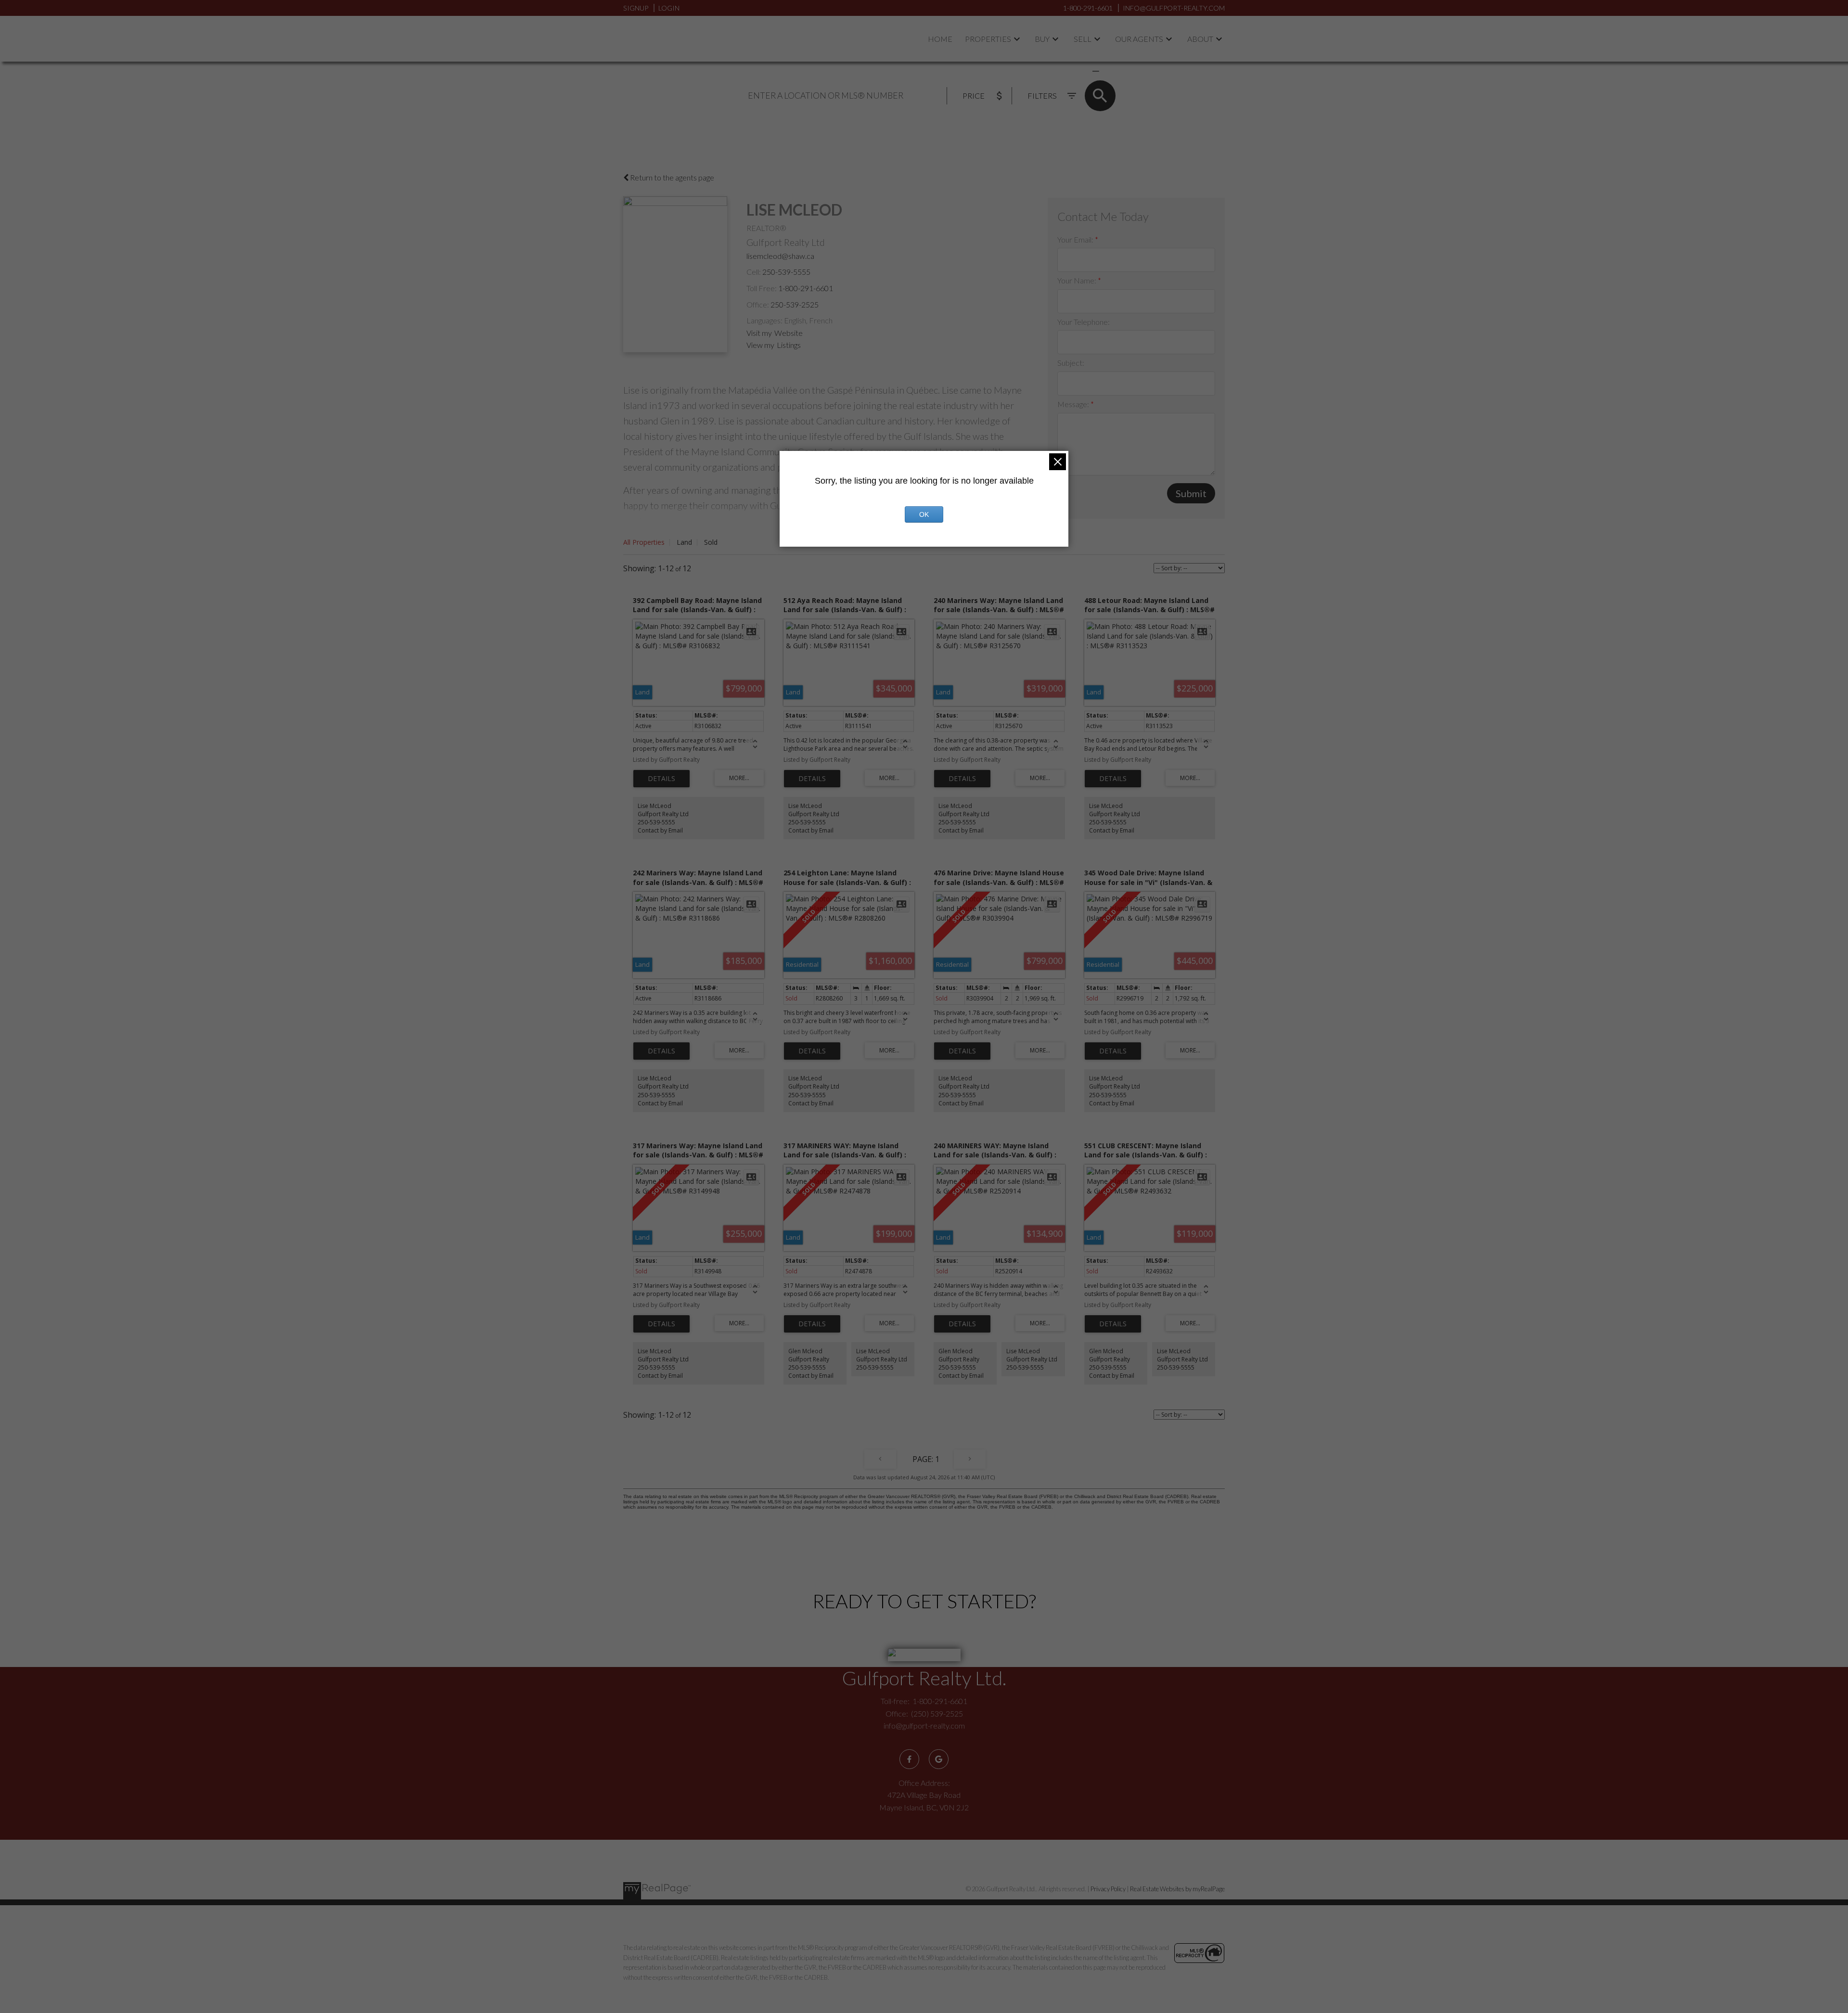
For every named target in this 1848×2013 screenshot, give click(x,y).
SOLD (1110, 71)
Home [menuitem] (940, 39)
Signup (636, 8)
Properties (988, 39)
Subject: (1071, 363)
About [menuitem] (1200, 39)
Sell (1083, 39)
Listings (789, 345)
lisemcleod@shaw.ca (780, 256)
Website (789, 333)
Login (669, 8)
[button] (909, 1759)
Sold (711, 542)
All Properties (644, 542)
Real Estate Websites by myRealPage (1177, 1889)
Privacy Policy (1108, 1889)
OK (924, 514)
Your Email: (1076, 239)
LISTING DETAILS (661, 779)
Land (684, 542)
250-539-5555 (786, 272)
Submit (1191, 493)
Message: (1074, 404)
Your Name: (1078, 280)
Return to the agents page (671, 177)
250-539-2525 (795, 304)
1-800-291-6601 (806, 288)
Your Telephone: (1084, 322)
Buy (1042, 39)
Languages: (764, 320)
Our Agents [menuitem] (1139, 39)
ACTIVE (1073, 71)
